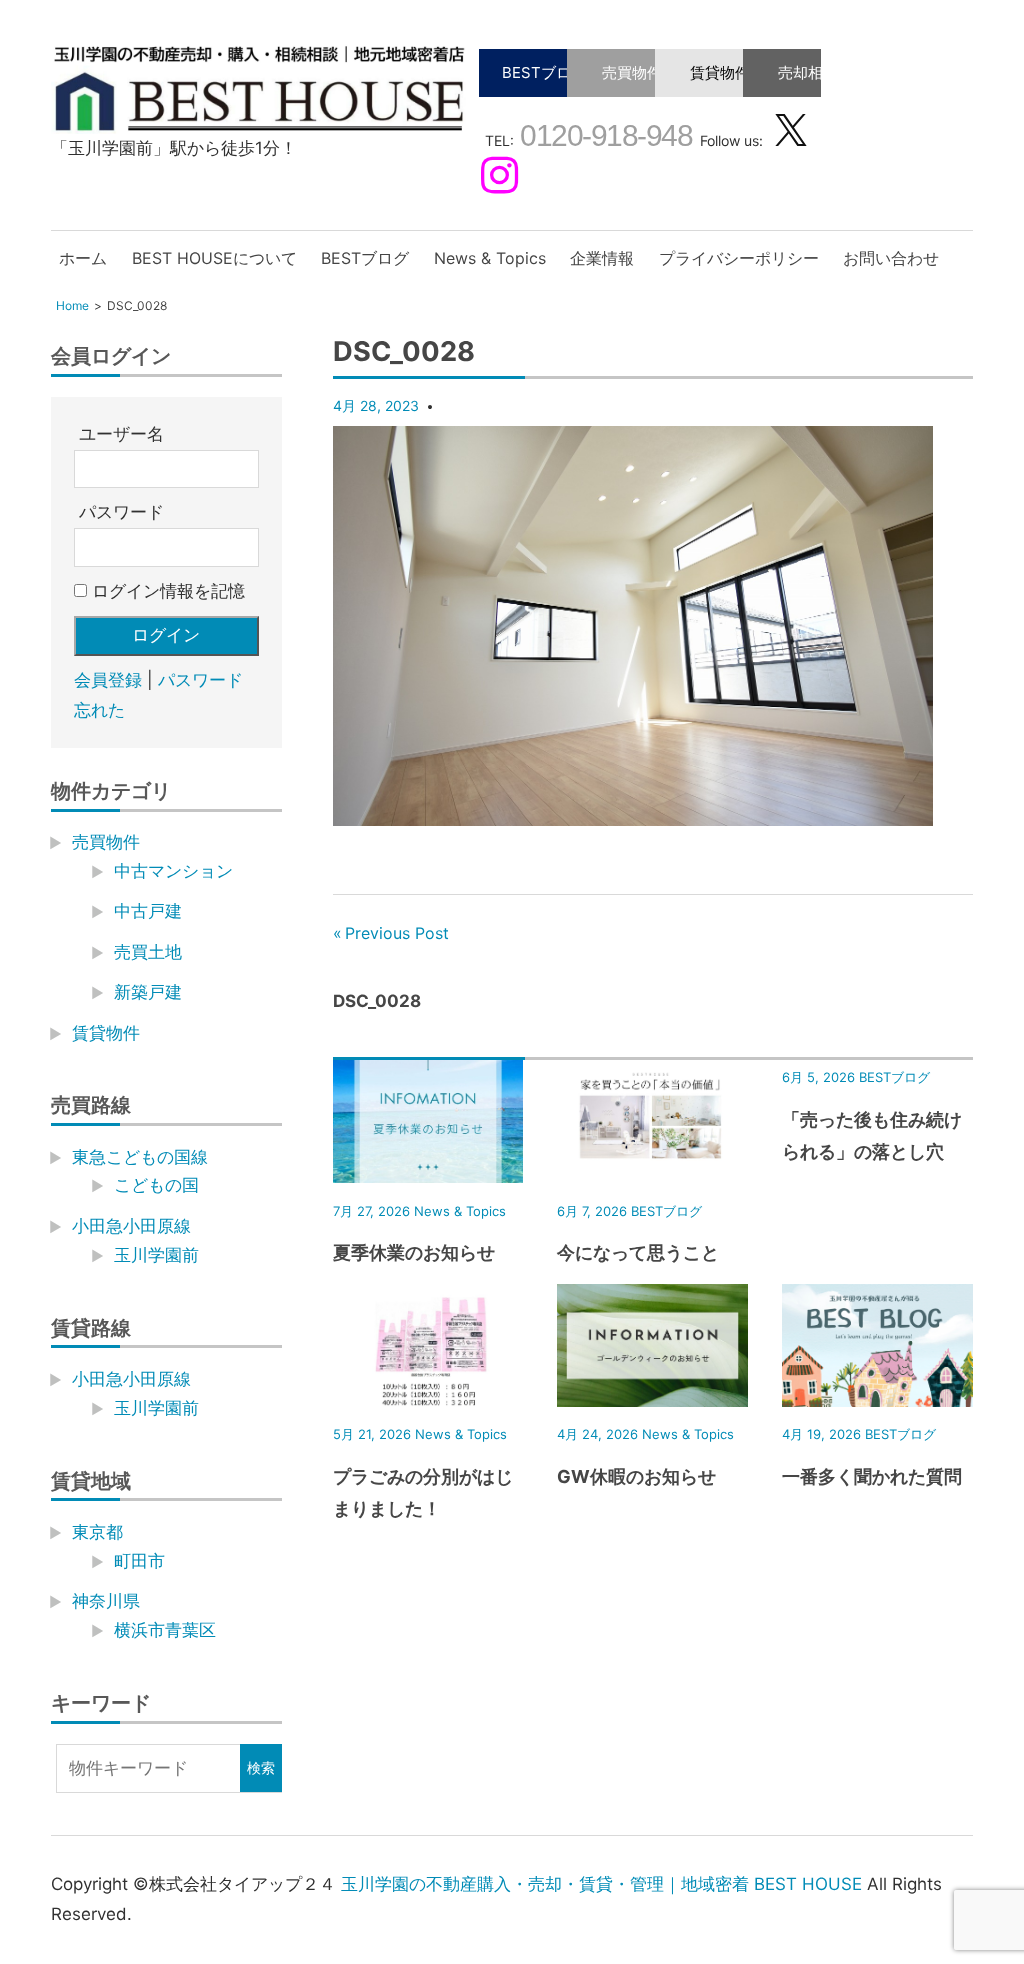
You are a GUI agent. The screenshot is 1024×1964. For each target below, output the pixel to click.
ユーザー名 (121, 434)
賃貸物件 (720, 72)
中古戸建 (148, 911)
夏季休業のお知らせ (414, 1252)
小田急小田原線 (131, 1226)
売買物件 (632, 72)
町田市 (139, 1561)
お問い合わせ (891, 258)
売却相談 (808, 72)
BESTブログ (544, 72)
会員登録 (108, 680)
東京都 (97, 1532)
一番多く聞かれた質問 (872, 1476)
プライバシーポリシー (739, 258)
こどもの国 (156, 1185)
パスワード (121, 512)
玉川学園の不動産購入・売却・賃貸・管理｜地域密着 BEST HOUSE (601, 1884)
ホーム (83, 258)
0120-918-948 (603, 135)
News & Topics (490, 258)
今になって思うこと (638, 1252)
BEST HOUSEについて (214, 258)
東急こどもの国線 (140, 1157)
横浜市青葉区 (165, 1630)
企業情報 (602, 258)
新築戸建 (148, 992)
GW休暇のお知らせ (636, 1476)
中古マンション (173, 871)
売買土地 (148, 952)
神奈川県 (106, 1601)
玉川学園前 (156, 1255)
